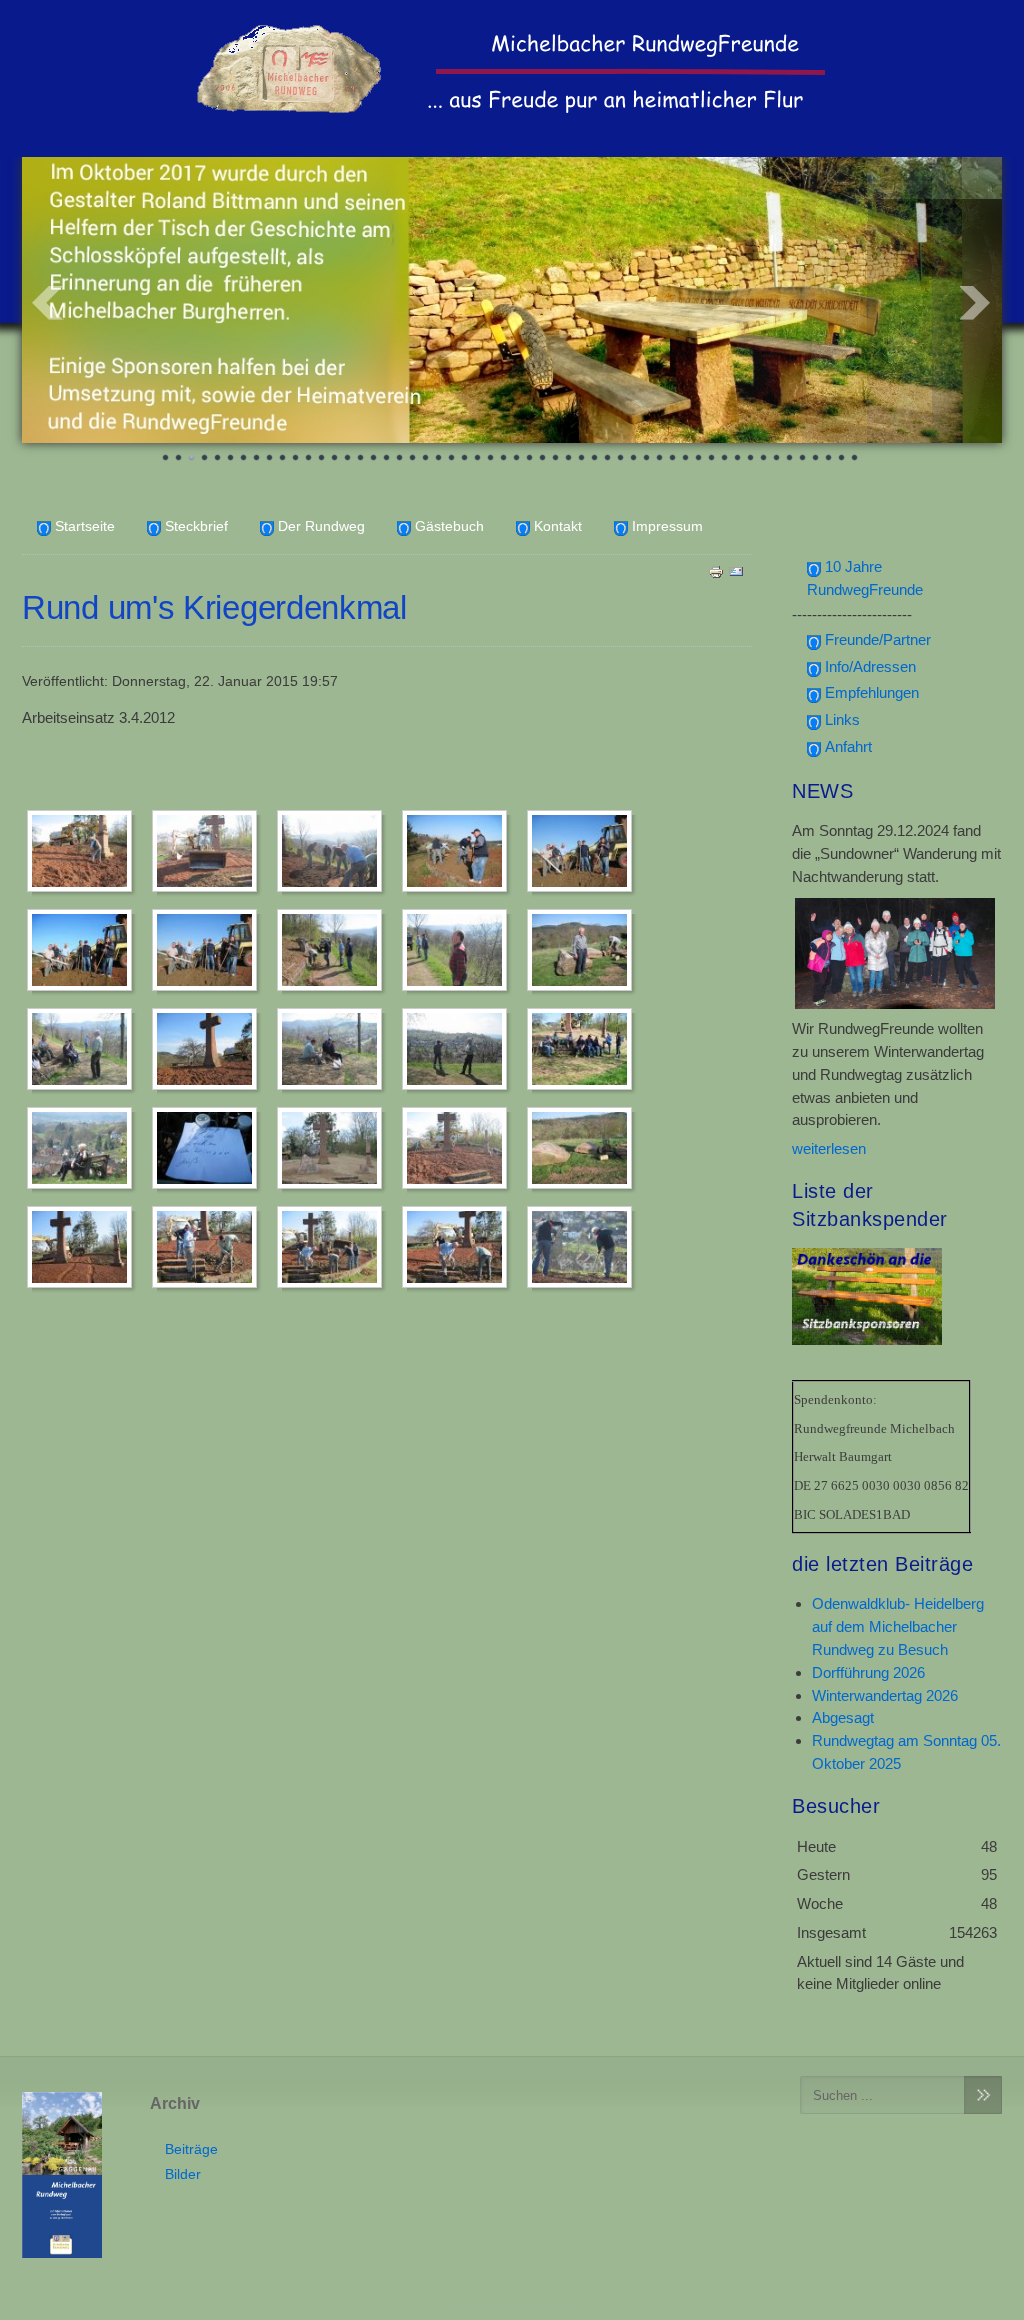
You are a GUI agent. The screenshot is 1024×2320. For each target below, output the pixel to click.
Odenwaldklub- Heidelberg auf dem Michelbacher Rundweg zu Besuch (898, 1626)
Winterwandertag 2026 (885, 1695)
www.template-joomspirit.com (512, 2301)
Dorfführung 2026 (868, 1672)
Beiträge (191, 2149)
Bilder (183, 2174)
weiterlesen (829, 1148)
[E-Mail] (736, 570)
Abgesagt (843, 1717)
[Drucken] (716, 570)
